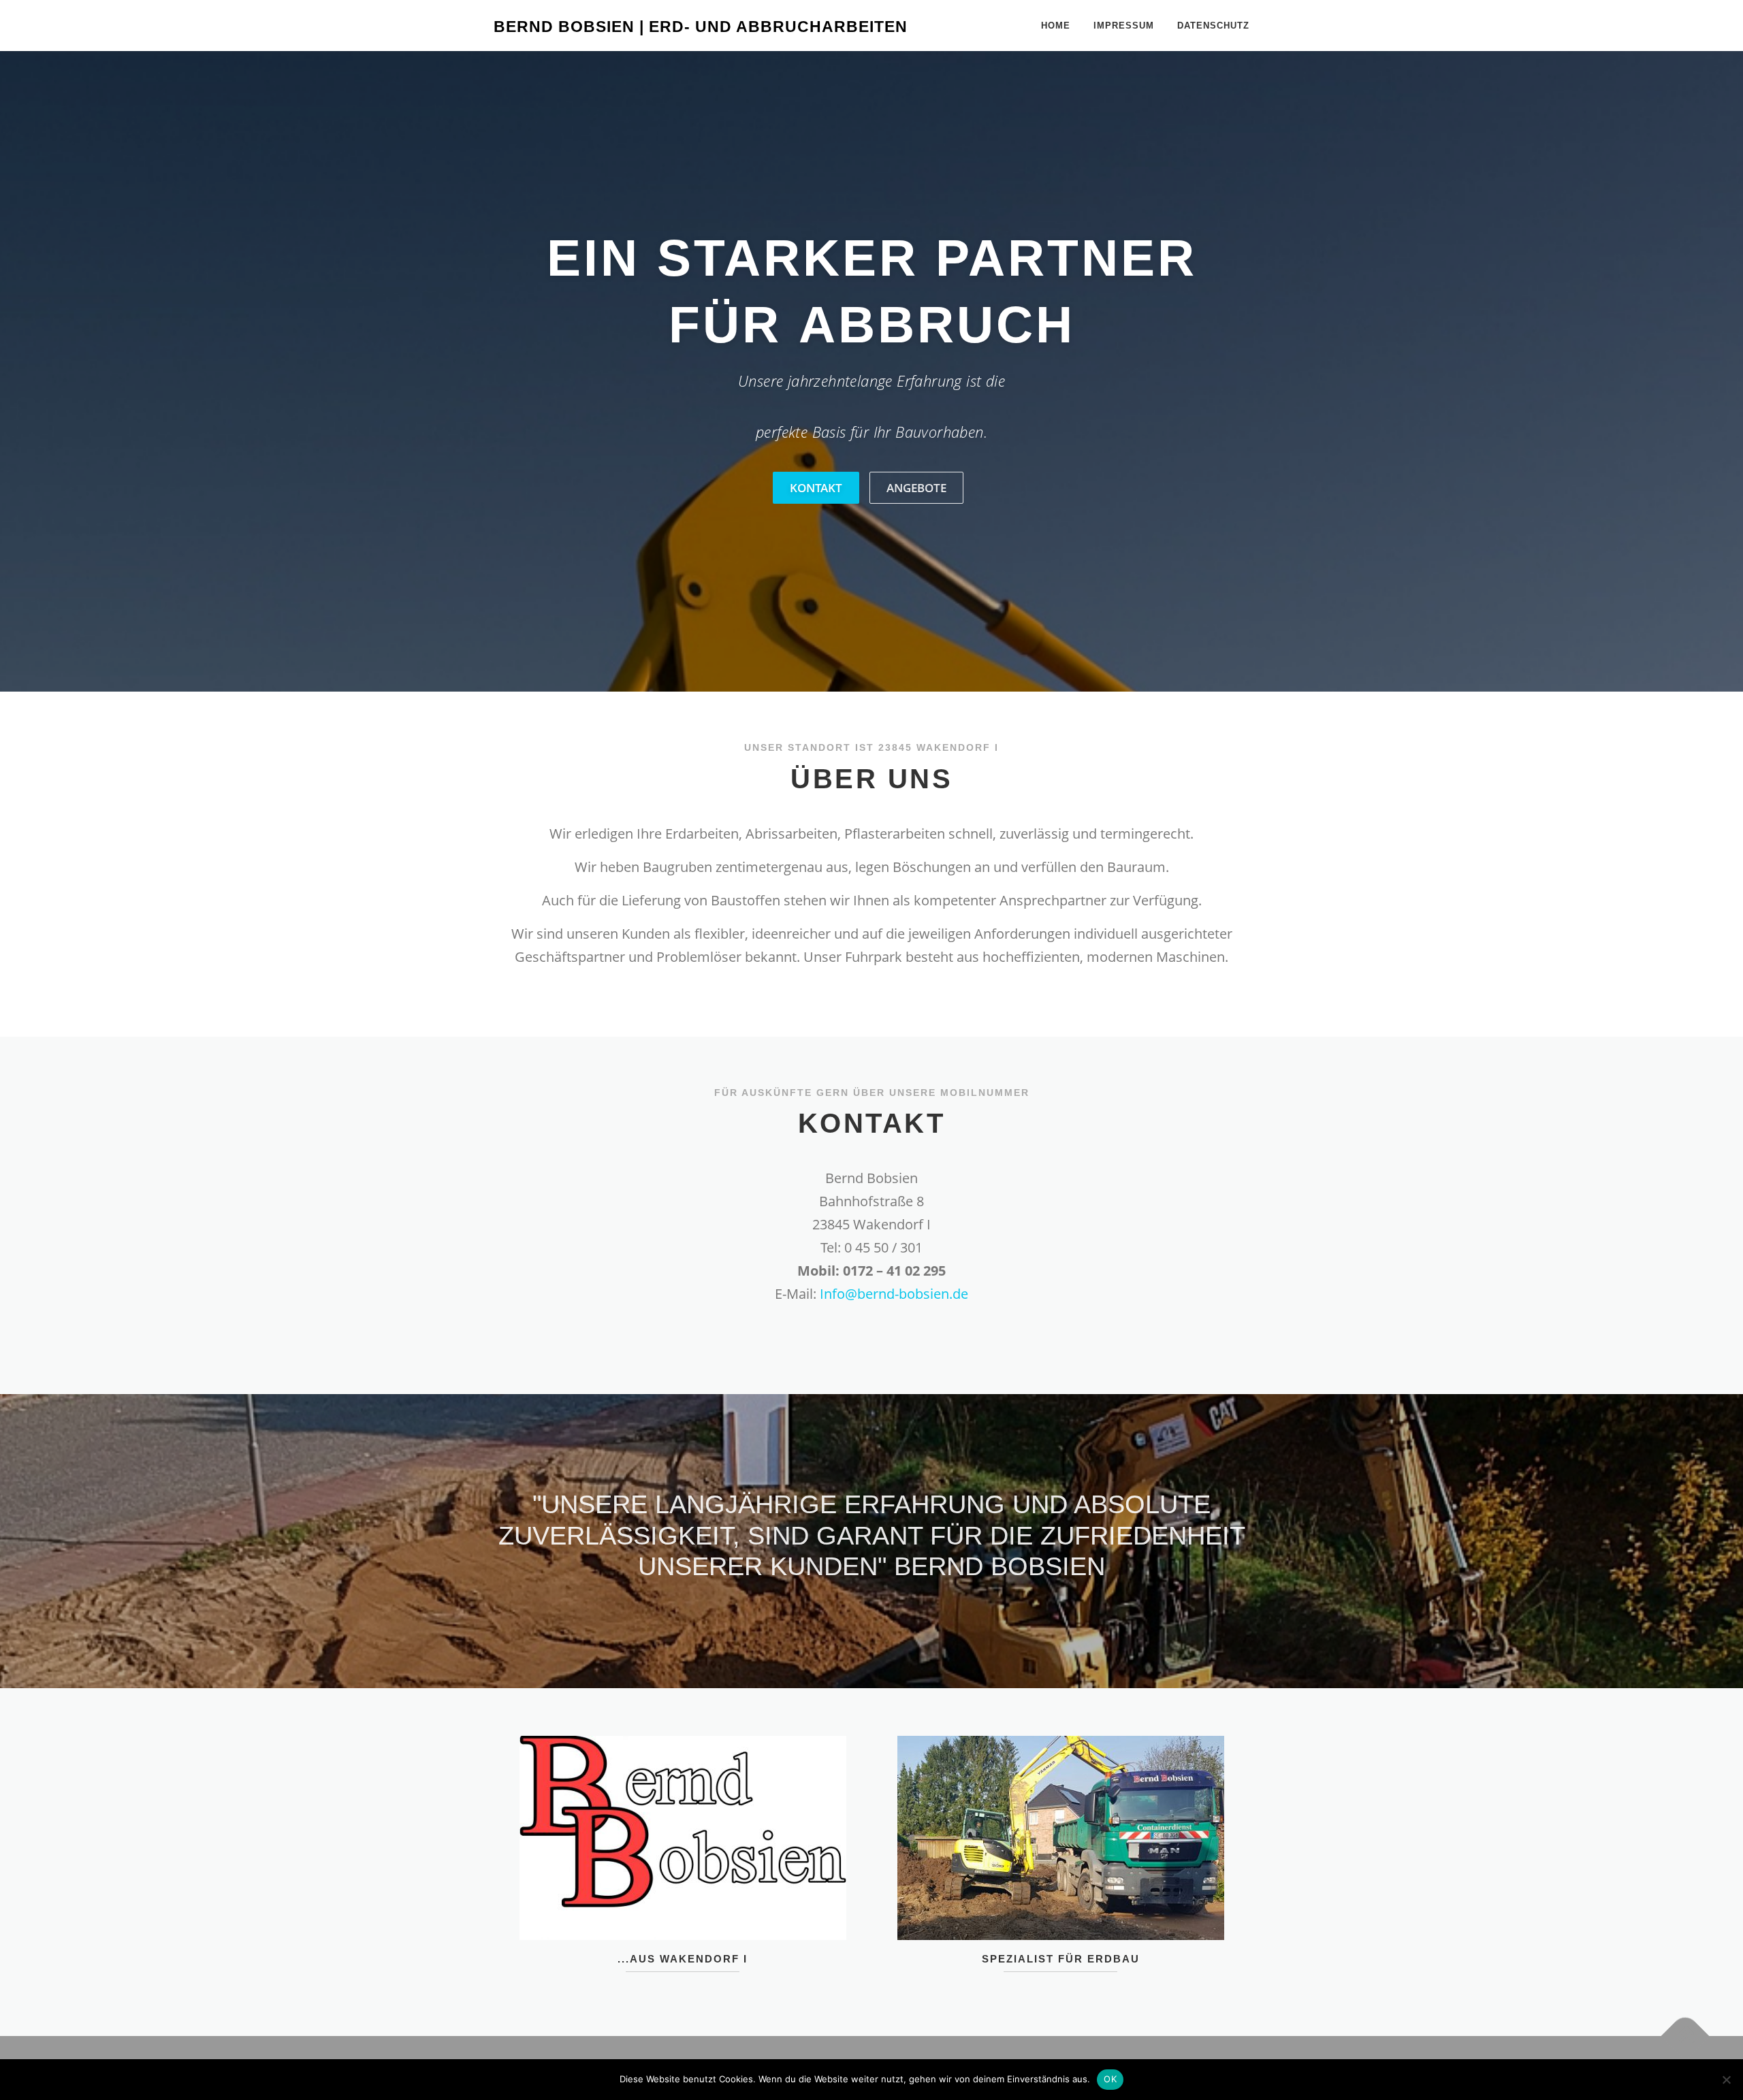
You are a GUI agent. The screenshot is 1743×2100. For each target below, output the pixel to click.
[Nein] (1726, 2080)
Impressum (1124, 26)
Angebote (916, 488)
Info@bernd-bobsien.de (894, 1294)
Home (1056, 26)
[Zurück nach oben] (1685, 2036)
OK (1110, 2079)
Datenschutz (1213, 26)
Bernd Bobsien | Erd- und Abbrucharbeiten (701, 27)
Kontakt (816, 488)
